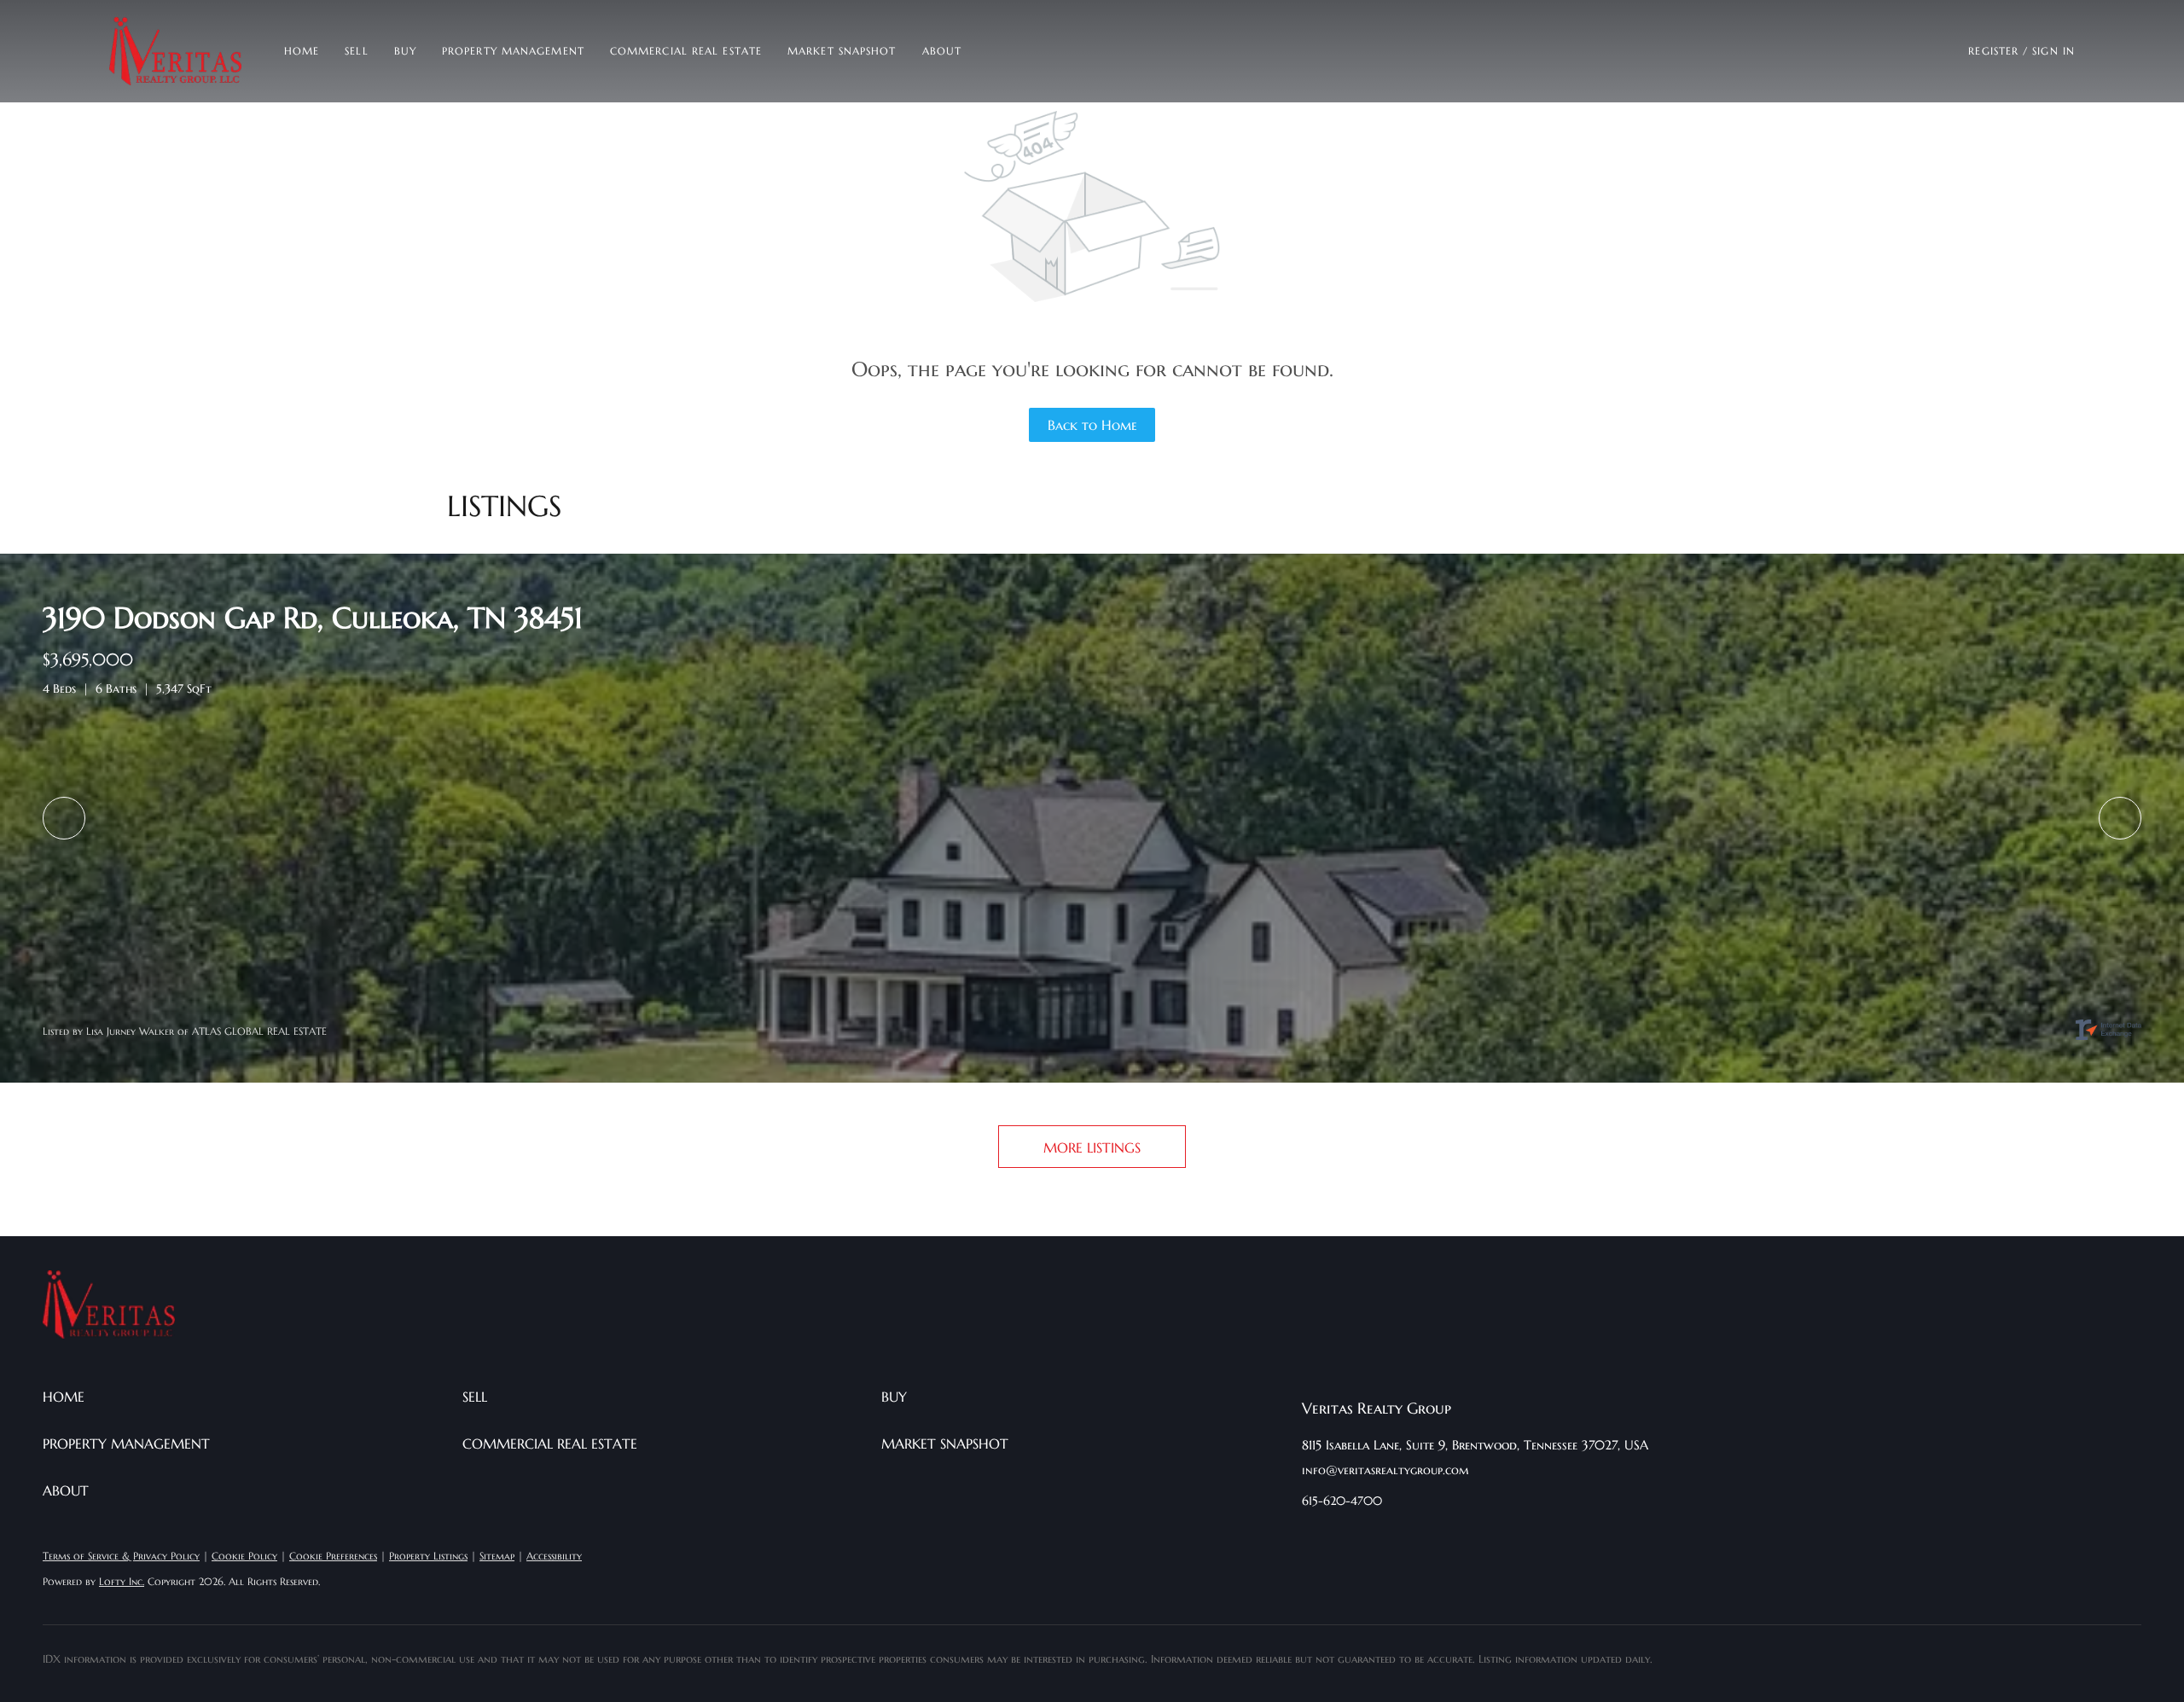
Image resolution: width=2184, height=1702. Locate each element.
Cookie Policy (244, 1556)
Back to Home (1092, 425)
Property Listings (428, 1556)
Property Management (513, 51)
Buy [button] (405, 51)
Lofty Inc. (122, 1581)
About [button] (942, 51)
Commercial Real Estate (686, 51)
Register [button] (1993, 51)
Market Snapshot (842, 51)
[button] (175, 51)
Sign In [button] (2053, 51)
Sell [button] (356, 51)
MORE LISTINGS (1092, 1147)
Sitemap (497, 1556)
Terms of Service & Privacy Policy (121, 1556)
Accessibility (554, 1556)
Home (302, 51)
